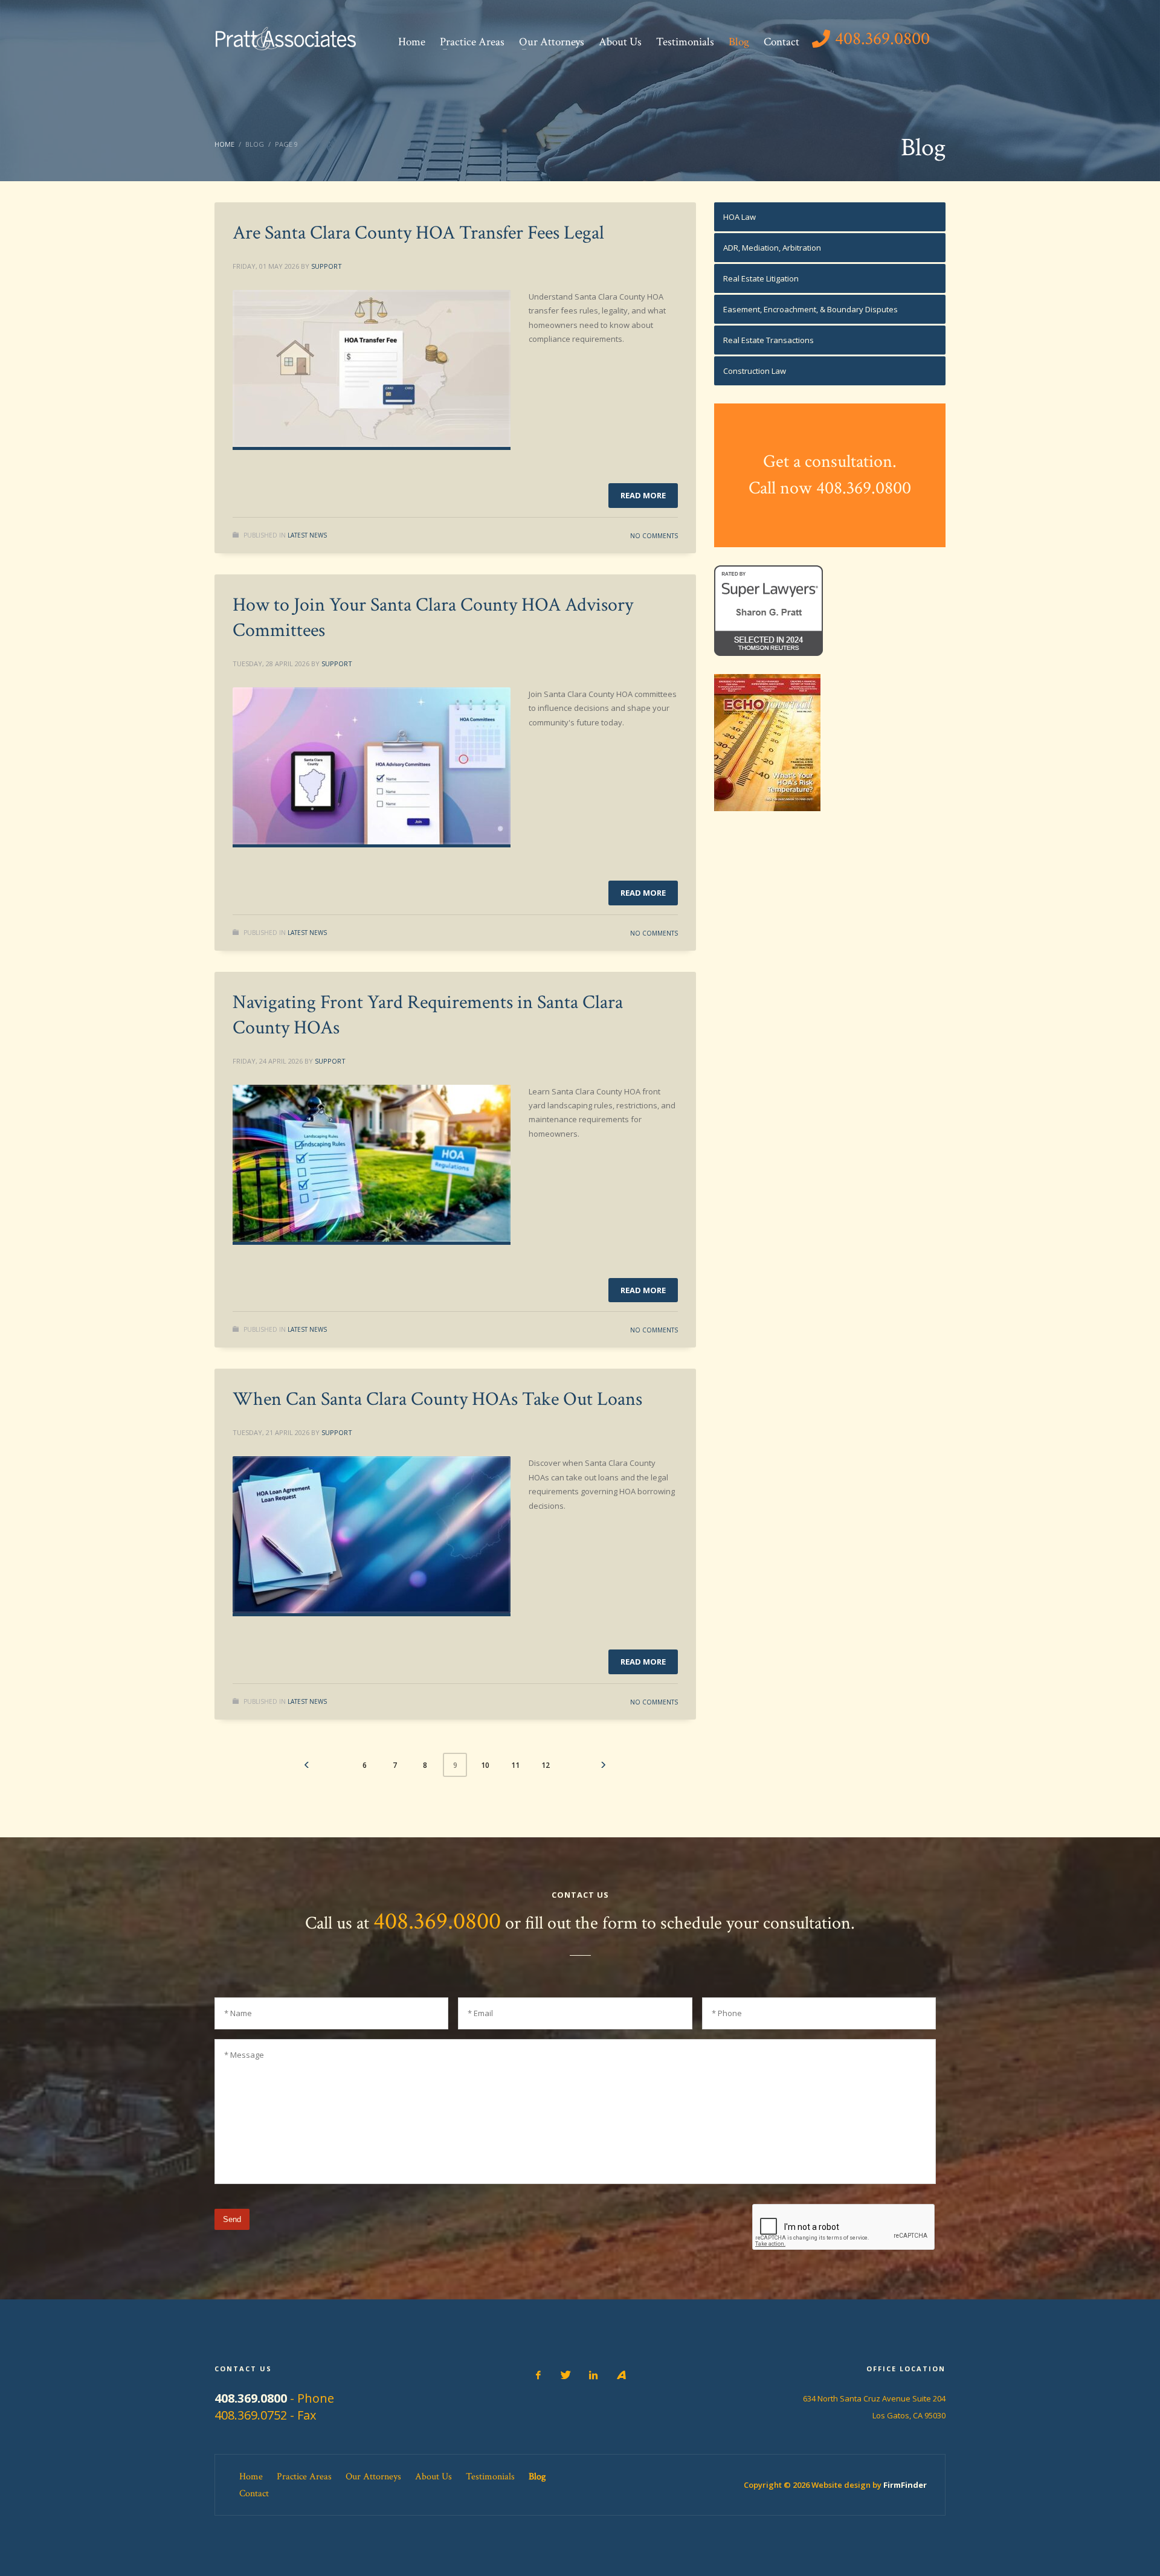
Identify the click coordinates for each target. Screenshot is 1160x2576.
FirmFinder (905, 2485)
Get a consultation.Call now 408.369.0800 (830, 475)
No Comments (654, 536)
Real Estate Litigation (761, 278)
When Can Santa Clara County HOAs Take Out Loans (437, 1399)
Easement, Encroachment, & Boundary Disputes (810, 309)
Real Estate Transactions (768, 340)
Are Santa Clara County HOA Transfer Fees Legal (418, 233)
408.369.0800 (437, 1921)
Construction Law (755, 371)
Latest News (307, 535)
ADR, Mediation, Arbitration (772, 248)
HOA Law (739, 217)
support (327, 266)
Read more (643, 495)
